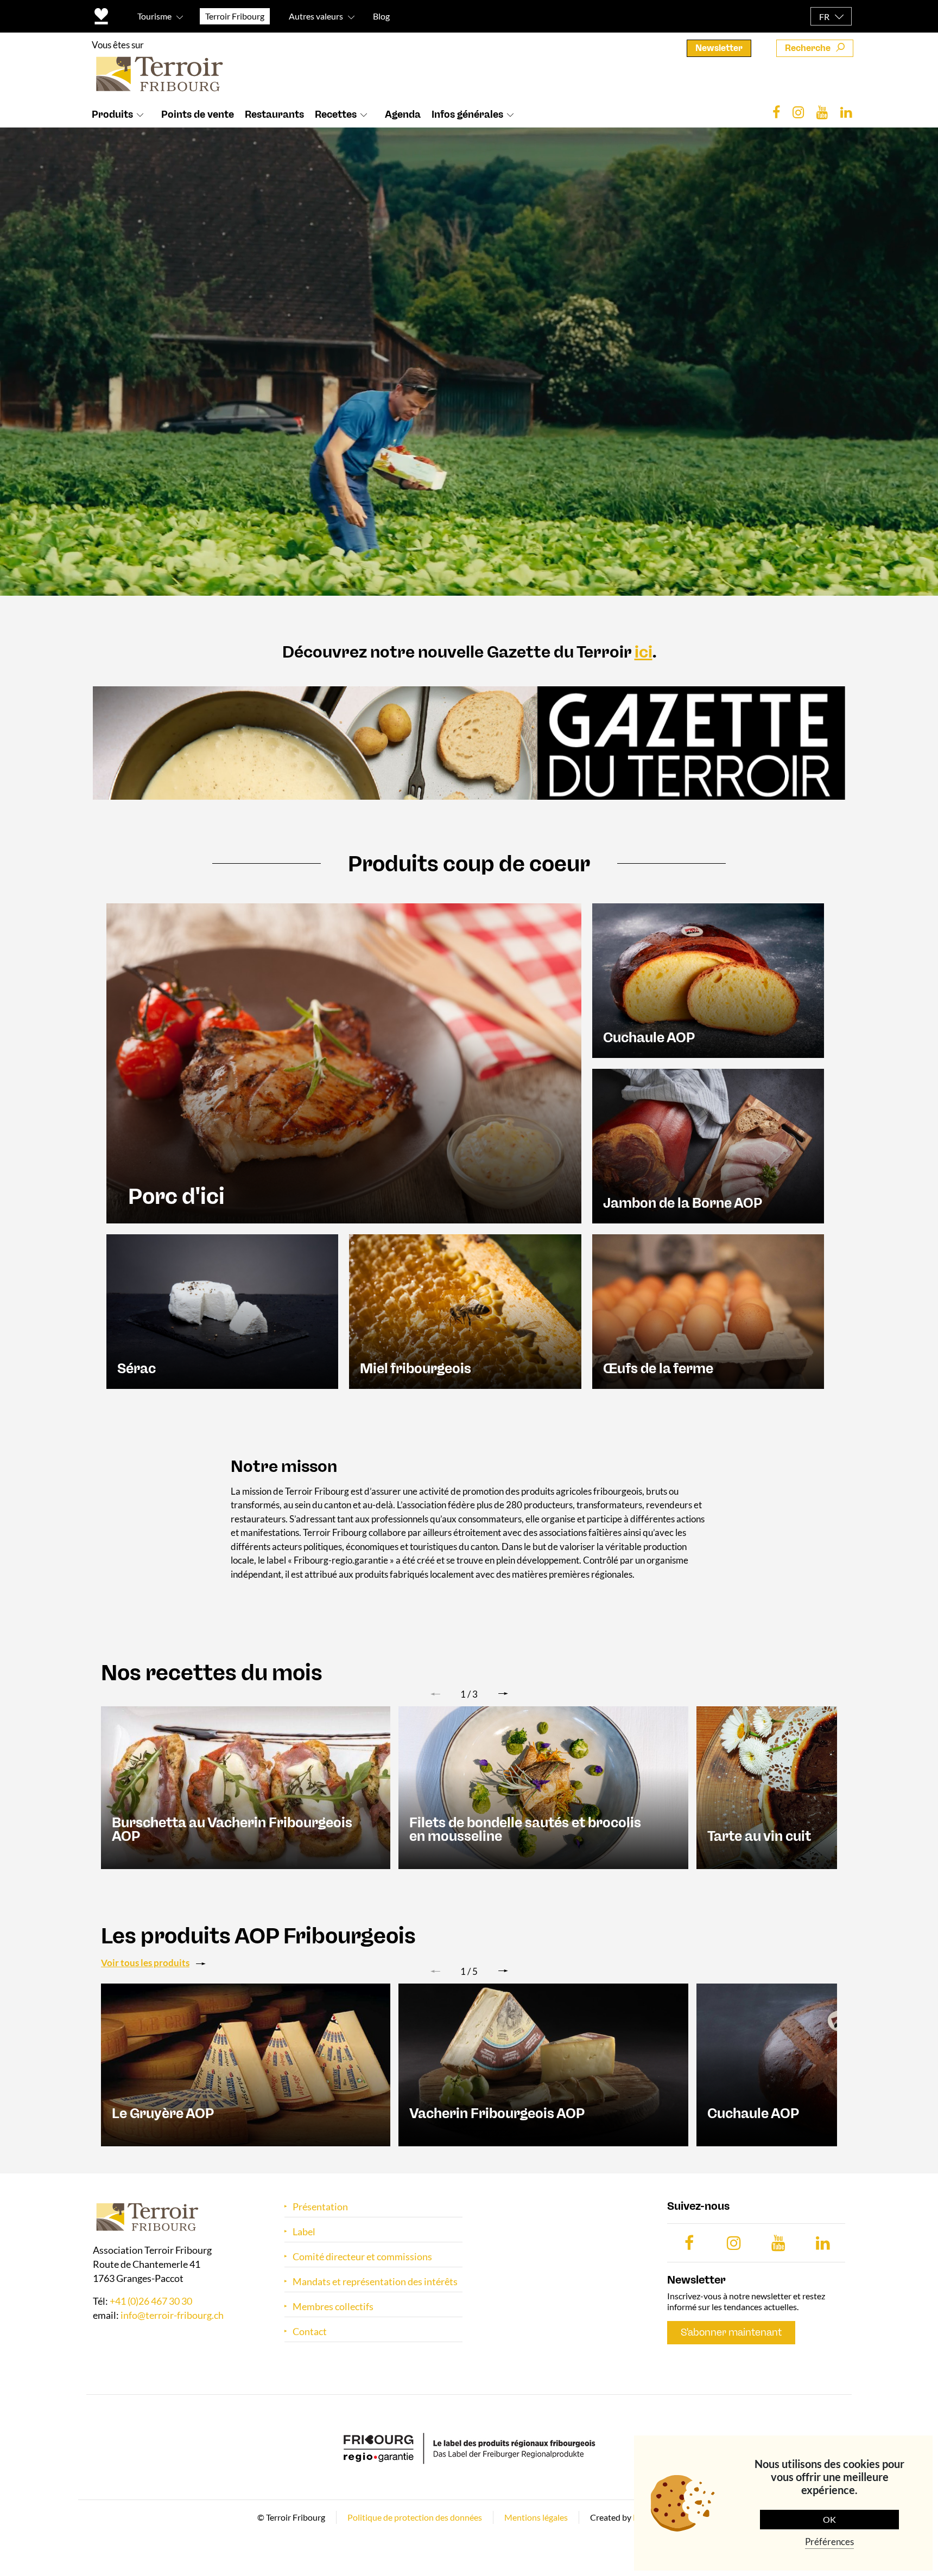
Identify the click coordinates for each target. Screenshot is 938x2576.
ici (644, 652)
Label (304, 2232)
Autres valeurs (316, 16)
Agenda (403, 114)
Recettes (336, 114)
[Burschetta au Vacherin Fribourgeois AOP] (246, 1787)
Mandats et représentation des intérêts (375, 2282)
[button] (503, 1694)
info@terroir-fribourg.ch (172, 2316)
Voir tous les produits (145, 1963)
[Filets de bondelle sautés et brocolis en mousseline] (543, 1787)
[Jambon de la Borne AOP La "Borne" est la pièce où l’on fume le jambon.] (708, 1144)
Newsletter (719, 48)
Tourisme (154, 16)
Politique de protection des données (415, 2517)
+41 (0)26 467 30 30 (151, 2301)
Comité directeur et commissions (362, 2257)
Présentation (320, 2207)
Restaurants (274, 114)
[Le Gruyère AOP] (246, 2064)
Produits (112, 114)
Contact (310, 2332)
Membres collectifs (333, 2307)
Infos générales (467, 114)
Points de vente (198, 114)
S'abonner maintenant (731, 2332)
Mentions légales (536, 2517)
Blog (381, 16)
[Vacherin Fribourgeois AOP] (543, 2064)
